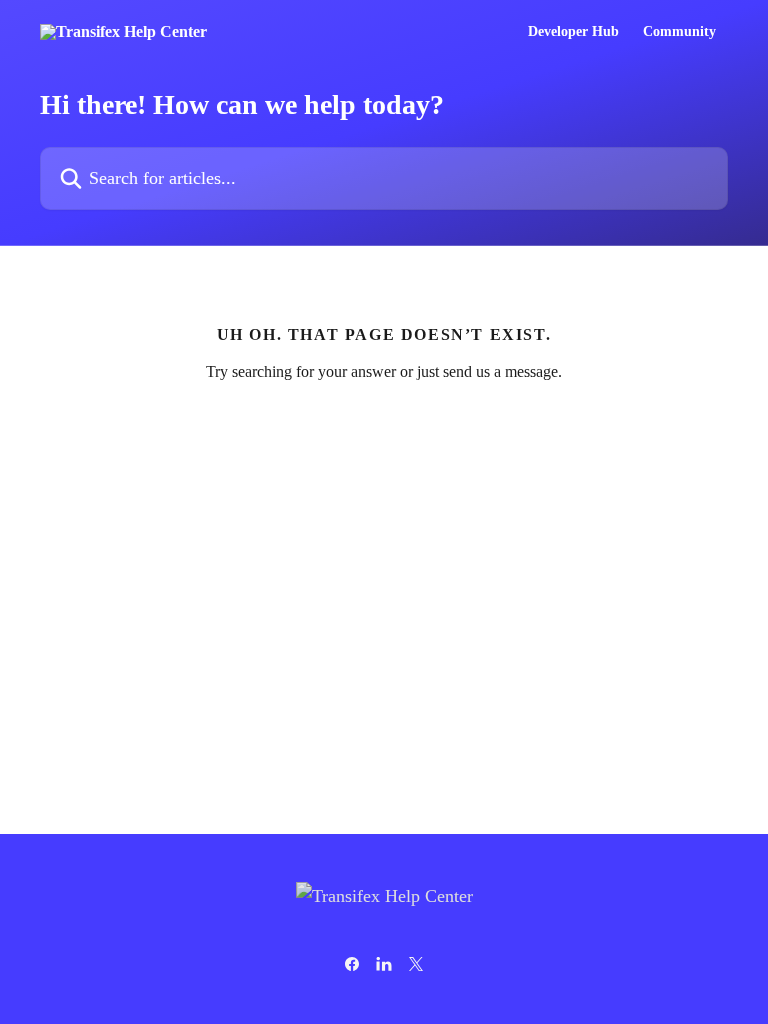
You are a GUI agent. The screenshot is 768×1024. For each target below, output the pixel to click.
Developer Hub (573, 32)
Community (679, 32)
